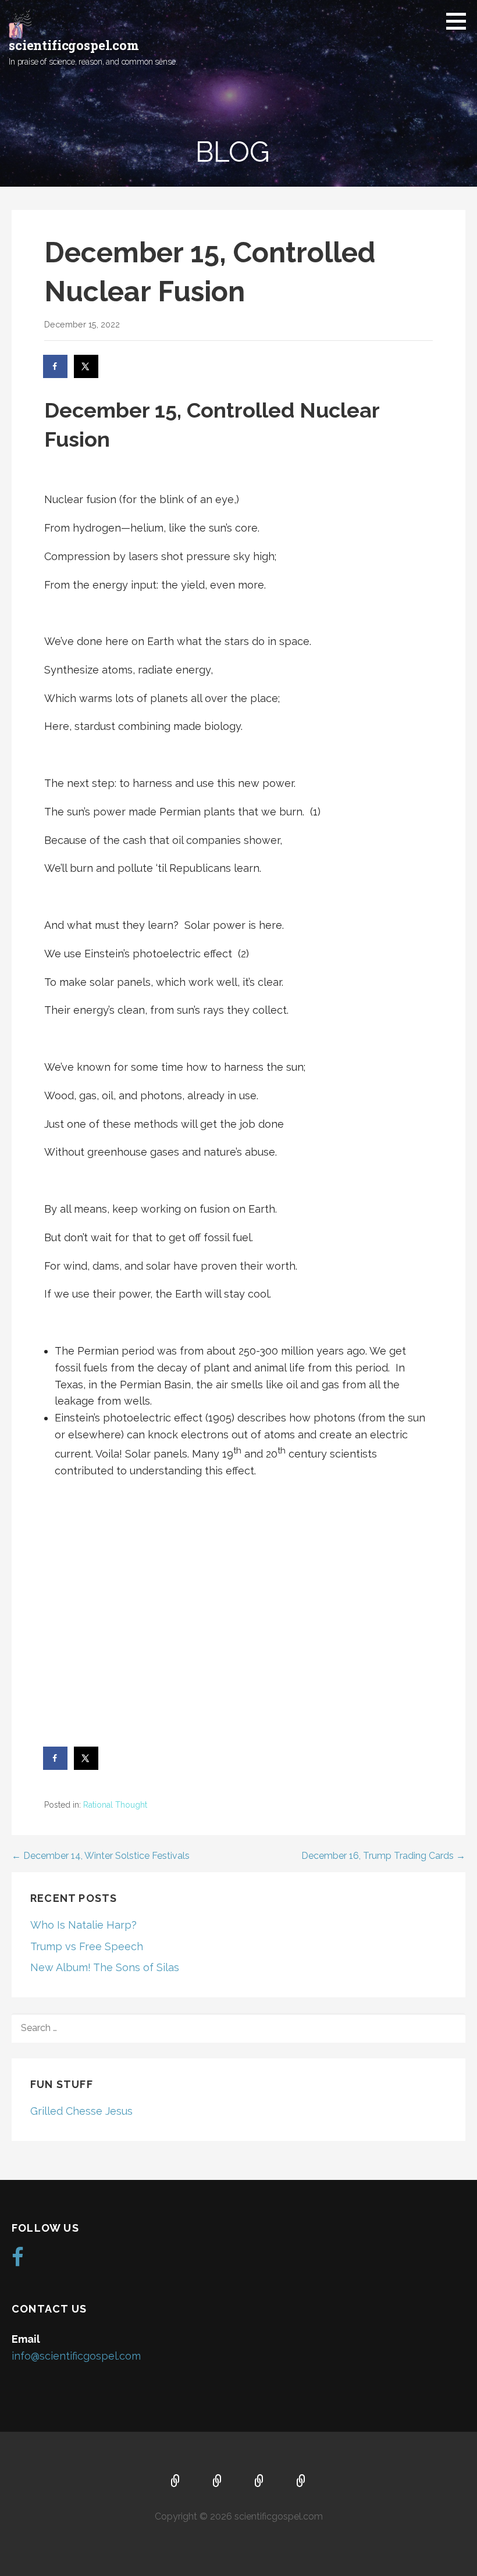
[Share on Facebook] (56, 366)
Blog (301, 2482)
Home (176, 2482)
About (218, 2482)
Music (259, 2482)
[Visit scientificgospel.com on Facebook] (18, 2261)
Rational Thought (115, 1805)
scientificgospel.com (74, 45)
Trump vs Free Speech (87, 1946)
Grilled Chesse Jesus (81, 2111)
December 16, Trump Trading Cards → (383, 1856)
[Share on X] (87, 366)
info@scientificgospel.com (76, 2356)
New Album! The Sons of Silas (105, 1967)
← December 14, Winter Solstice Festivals (101, 1856)
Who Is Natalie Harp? (83, 1925)
